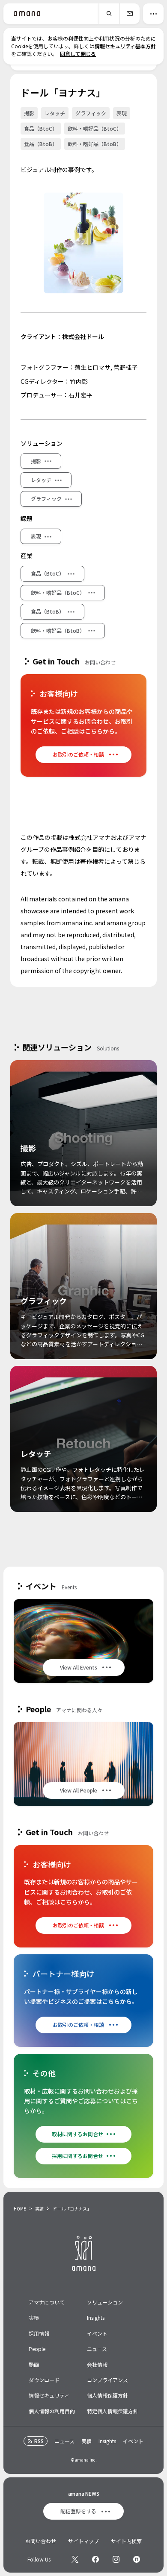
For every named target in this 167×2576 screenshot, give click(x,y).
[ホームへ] (27, 14)
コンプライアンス (107, 2380)
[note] (137, 2559)
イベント (97, 2333)
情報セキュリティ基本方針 (125, 46)
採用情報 (39, 2333)
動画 (34, 2364)
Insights (96, 2317)
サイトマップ (83, 2541)
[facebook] (95, 2559)
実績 (39, 2209)
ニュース (97, 2349)
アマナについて (47, 2302)
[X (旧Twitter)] (75, 2559)
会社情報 (97, 2364)
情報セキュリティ (49, 2395)
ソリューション (105, 2302)
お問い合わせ (41, 2541)
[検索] (109, 14)
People (37, 2349)
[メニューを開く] (153, 14)
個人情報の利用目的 (52, 2411)
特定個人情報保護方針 (113, 2411)
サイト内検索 (126, 2541)
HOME (20, 2209)
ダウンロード (44, 2380)
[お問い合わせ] (129, 14)
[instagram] (116, 2559)
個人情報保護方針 (107, 2395)
